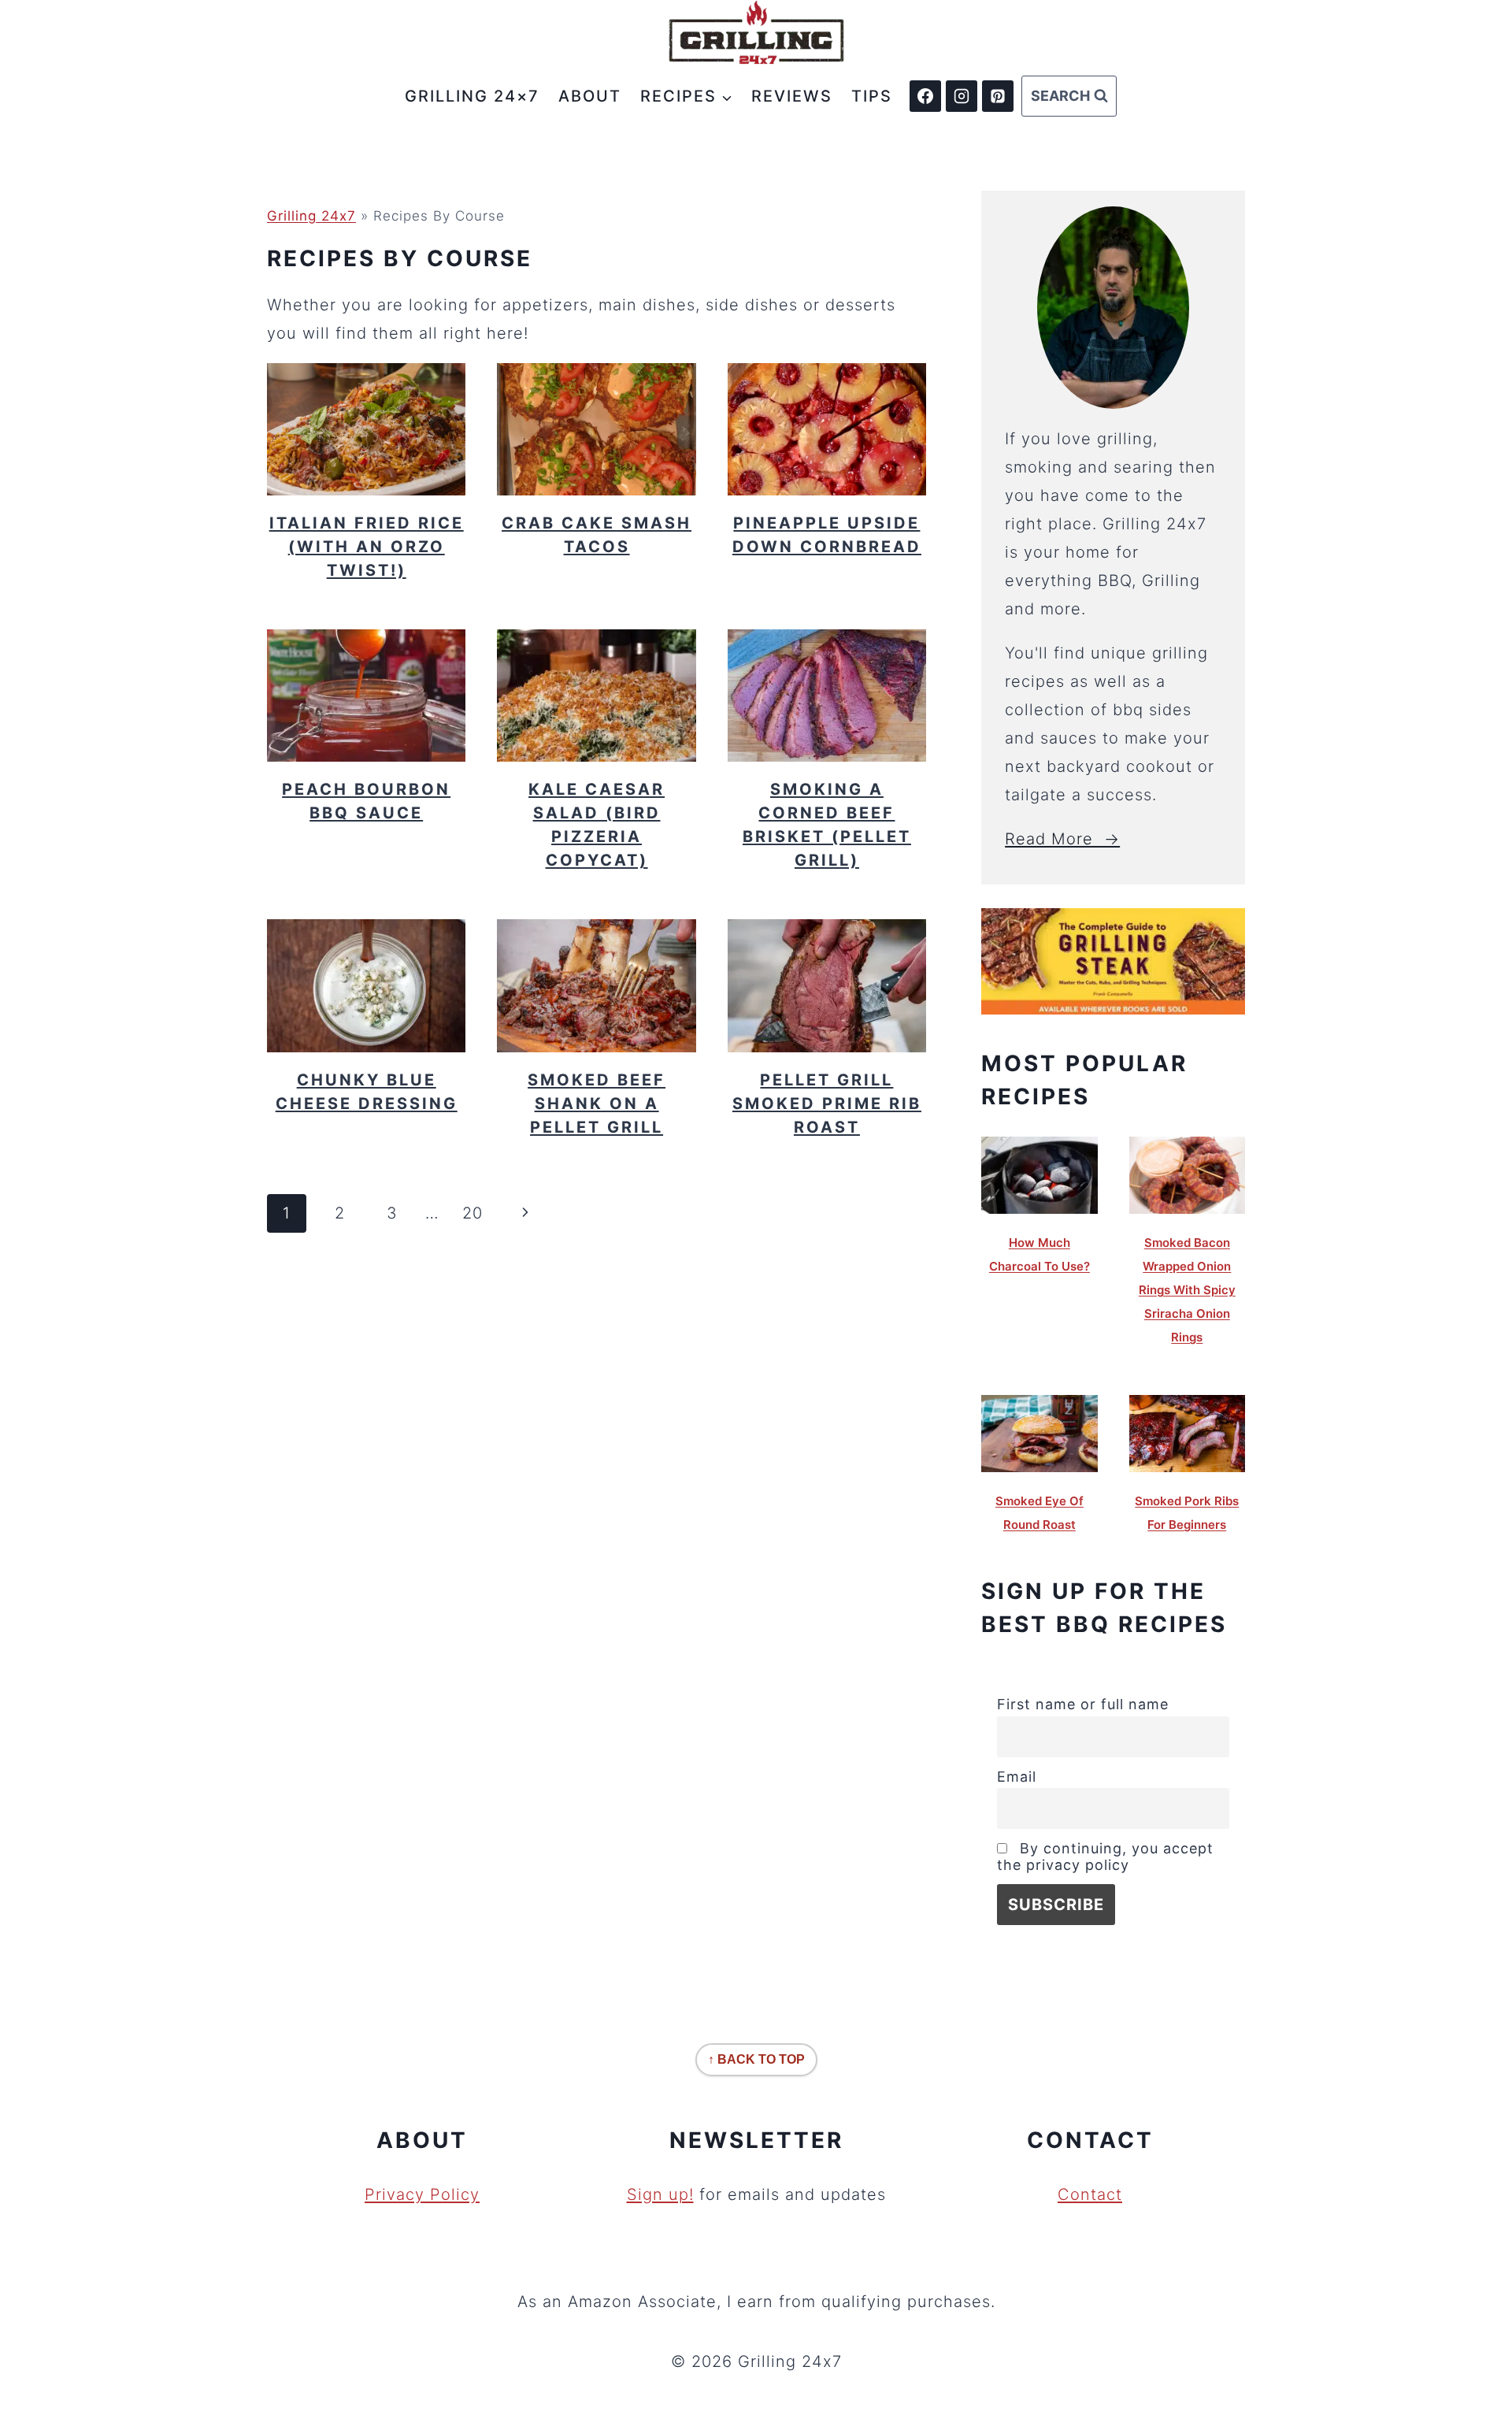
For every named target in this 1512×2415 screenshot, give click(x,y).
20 (472, 1213)
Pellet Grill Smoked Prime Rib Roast (827, 1104)
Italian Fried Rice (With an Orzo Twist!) (367, 547)
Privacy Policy (422, 2194)
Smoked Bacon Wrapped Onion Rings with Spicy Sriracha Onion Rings (1187, 1290)
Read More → (1062, 839)
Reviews (792, 96)
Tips (872, 96)
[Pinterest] (998, 96)
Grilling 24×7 (472, 96)
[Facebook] (925, 96)
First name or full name (1083, 1704)
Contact (1090, 2194)
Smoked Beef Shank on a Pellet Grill (597, 1104)
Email (1017, 1777)
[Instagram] (962, 96)
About (590, 96)
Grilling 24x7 (311, 216)
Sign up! (660, 2194)
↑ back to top (756, 2059)
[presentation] (366, 429)
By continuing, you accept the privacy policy (1105, 1857)
